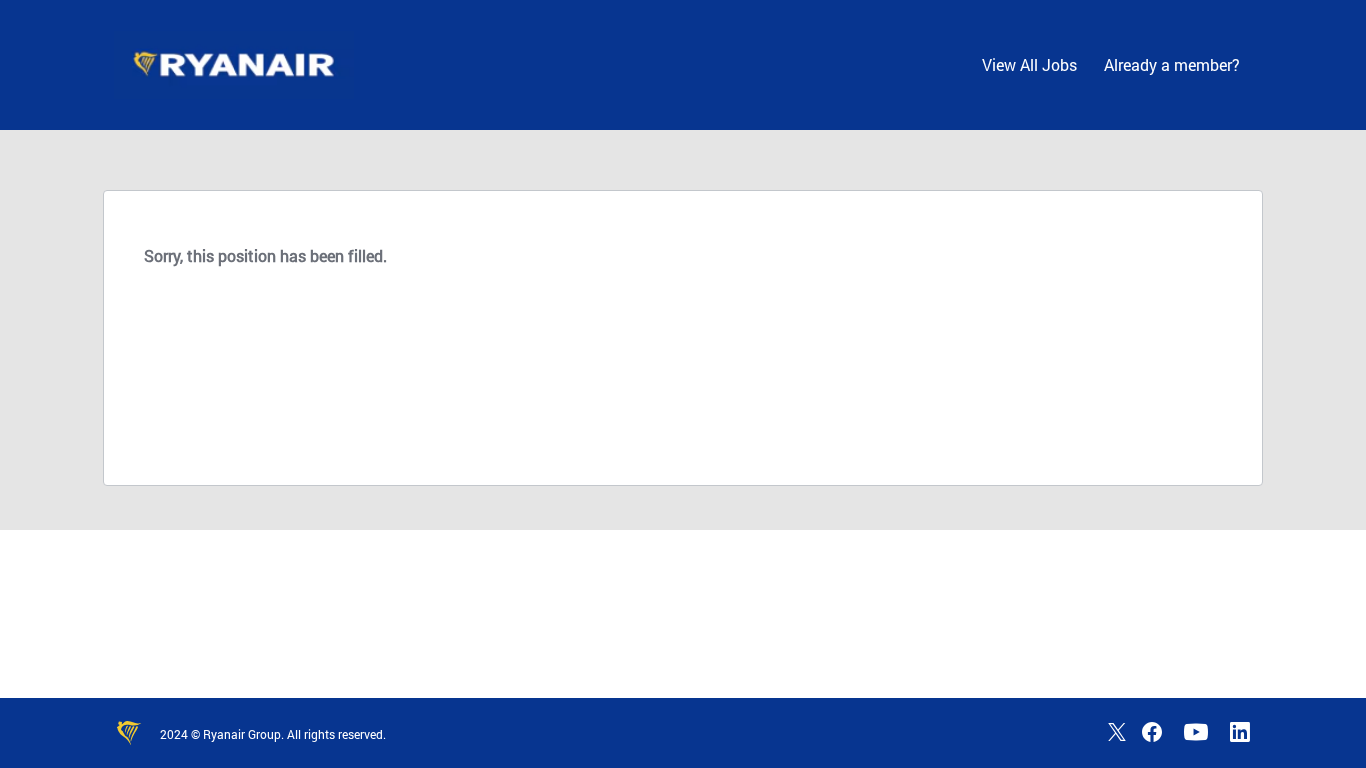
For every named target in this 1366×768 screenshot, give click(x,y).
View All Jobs (1029, 64)
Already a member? (1172, 64)
